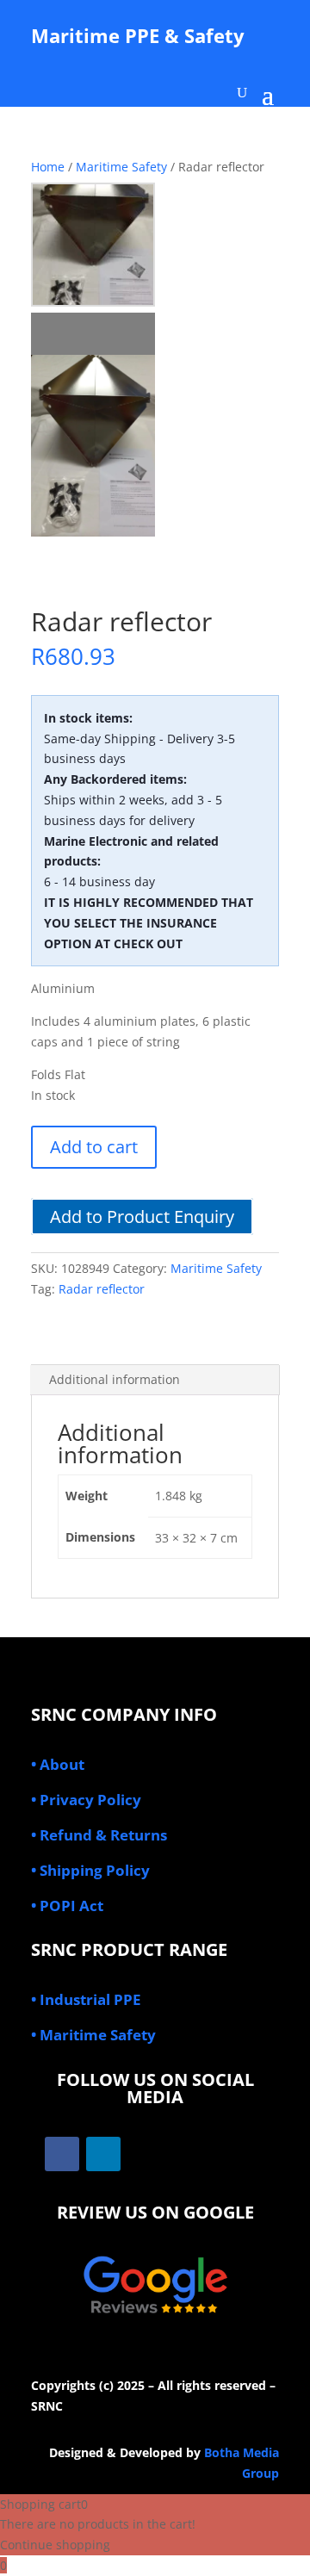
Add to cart (94, 1147)
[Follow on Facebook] (62, 2154)
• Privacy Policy (86, 1800)
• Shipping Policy (90, 1870)
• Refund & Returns (99, 1835)
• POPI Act (67, 1906)
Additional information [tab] (115, 1379)
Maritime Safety (121, 167)
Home (48, 167)
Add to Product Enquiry (142, 1217)
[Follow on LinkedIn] (103, 2154)
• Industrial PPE (86, 1999)
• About (58, 1764)
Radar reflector (102, 1289)
